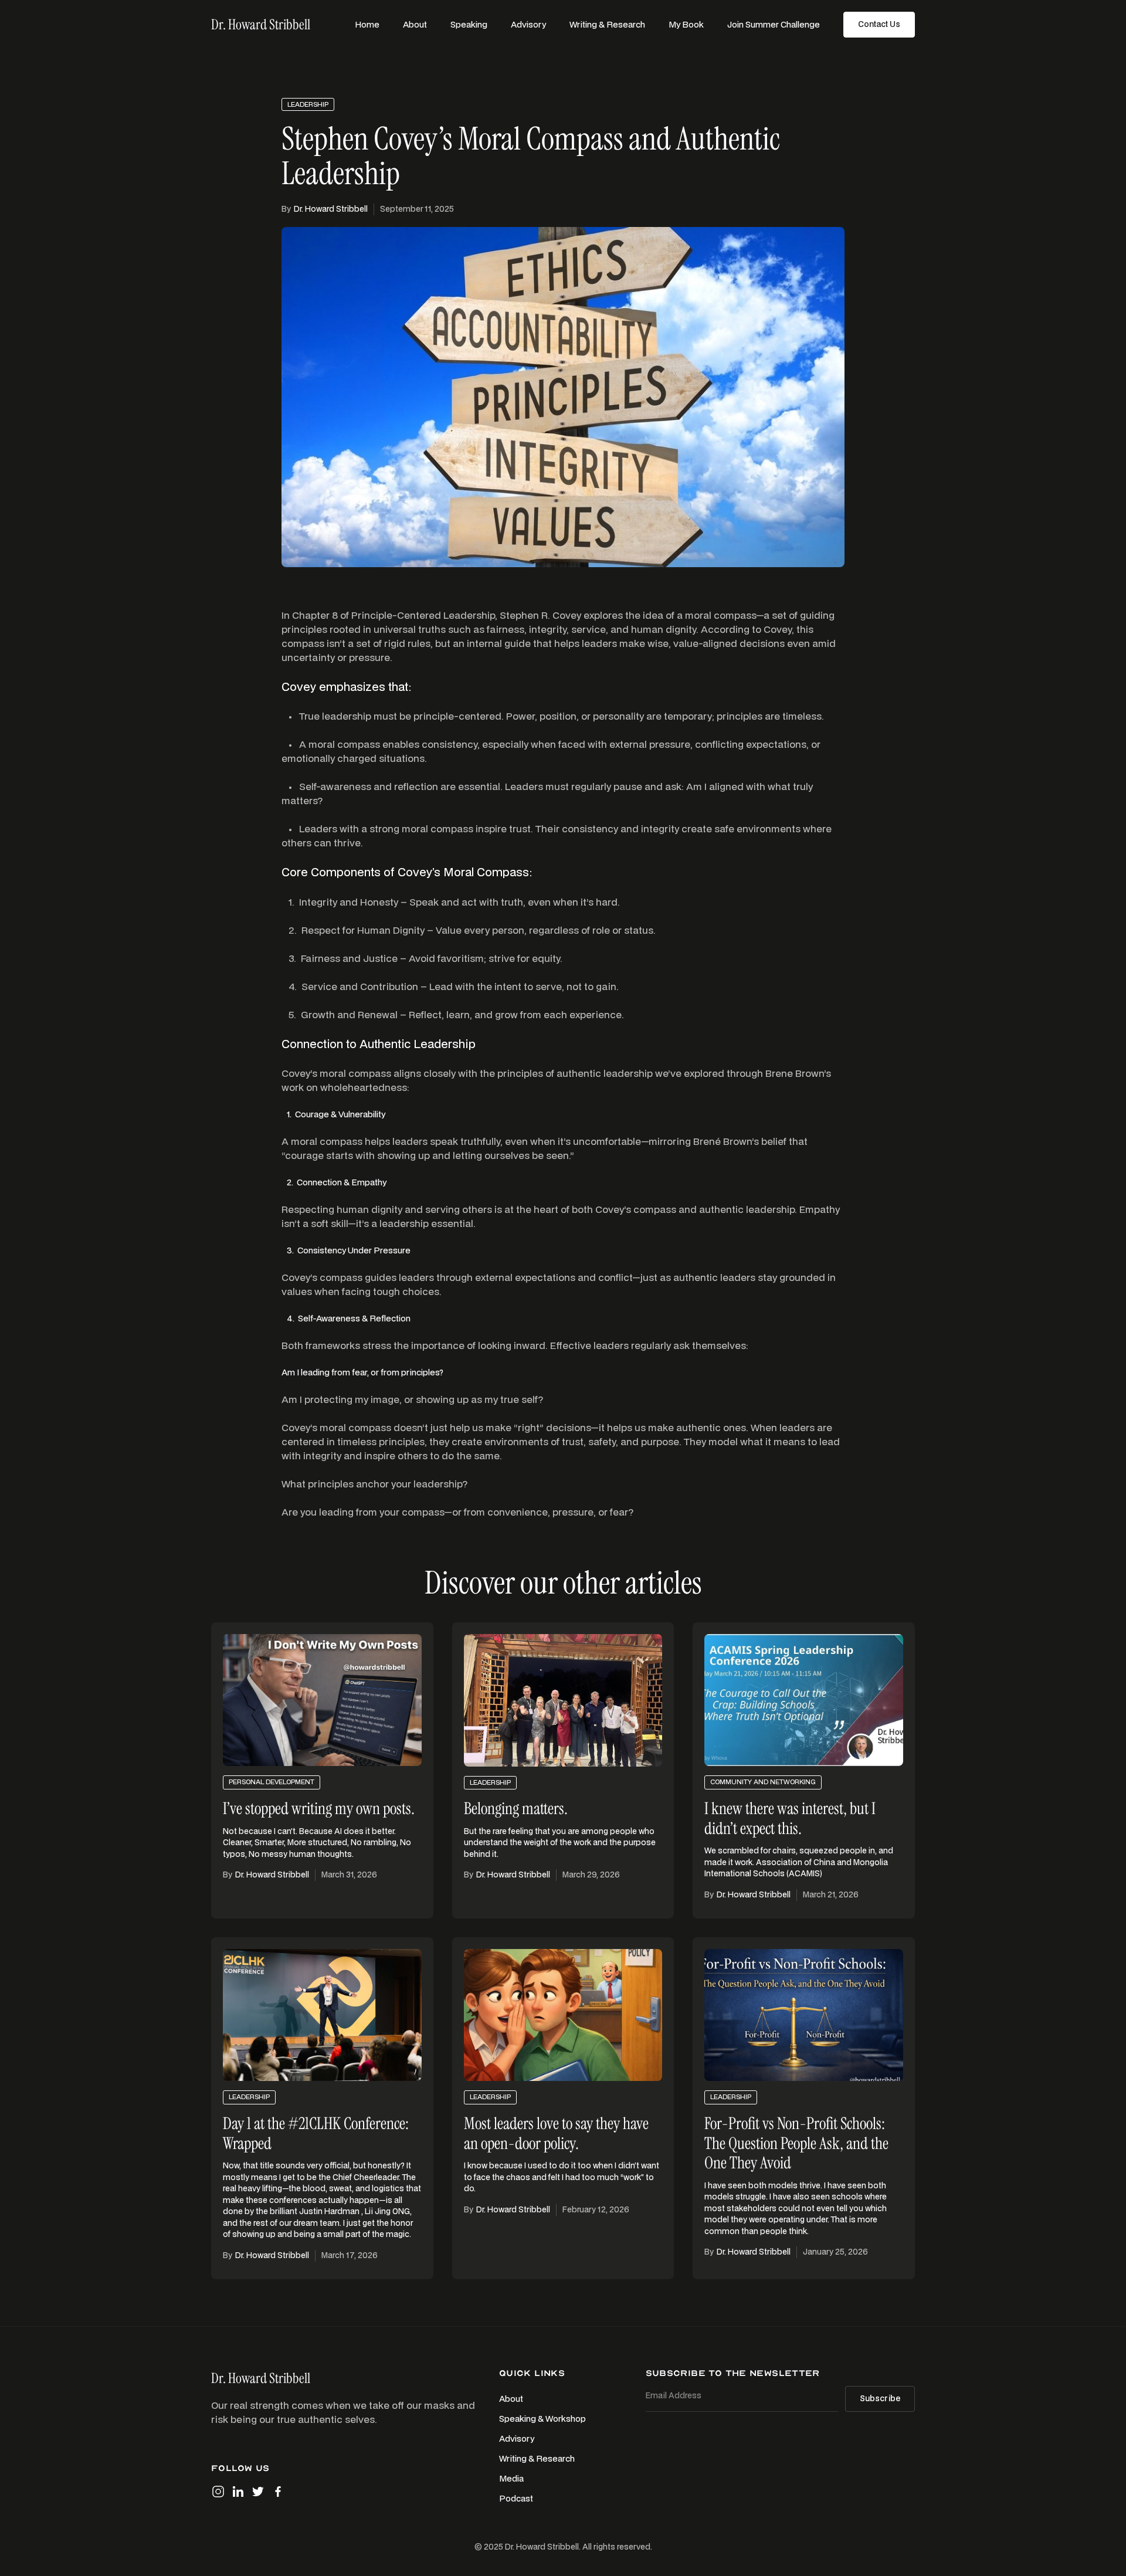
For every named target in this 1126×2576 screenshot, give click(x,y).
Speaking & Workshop (542, 2419)
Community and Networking (763, 1782)
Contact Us (879, 24)
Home (367, 24)
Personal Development (272, 1782)
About (415, 24)
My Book (686, 24)
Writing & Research (607, 24)
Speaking (469, 24)
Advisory (528, 24)
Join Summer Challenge (774, 24)
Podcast (516, 2498)
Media (511, 2478)
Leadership (308, 104)
